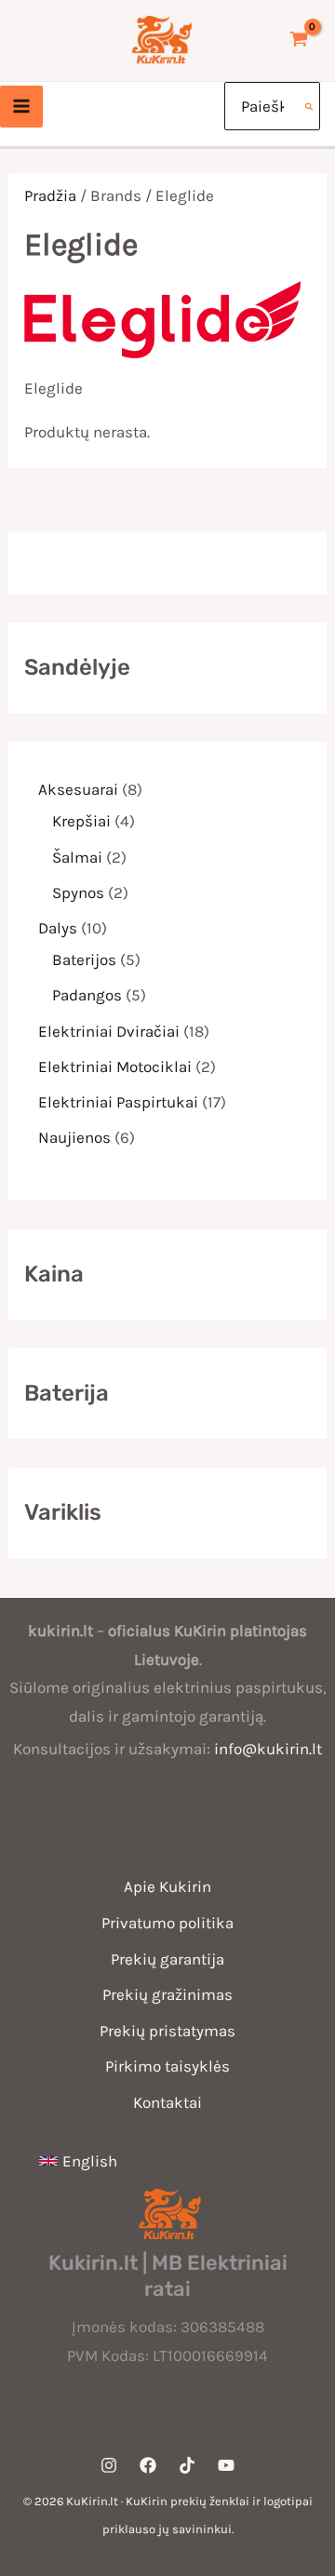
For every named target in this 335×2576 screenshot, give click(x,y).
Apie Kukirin (167, 1886)
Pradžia (50, 195)
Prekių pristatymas (167, 2031)
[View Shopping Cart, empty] (299, 40)
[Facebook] (148, 2465)
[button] (78, 2161)
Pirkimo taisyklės (167, 2066)
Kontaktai (167, 2102)
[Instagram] (109, 2465)
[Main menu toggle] (21, 107)
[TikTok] (187, 2465)
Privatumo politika (167, 1923)
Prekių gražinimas (167, 1994)
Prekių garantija (167, 1959)
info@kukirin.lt (268, 1749)
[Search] (310, 106)
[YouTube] (226, 2465)
